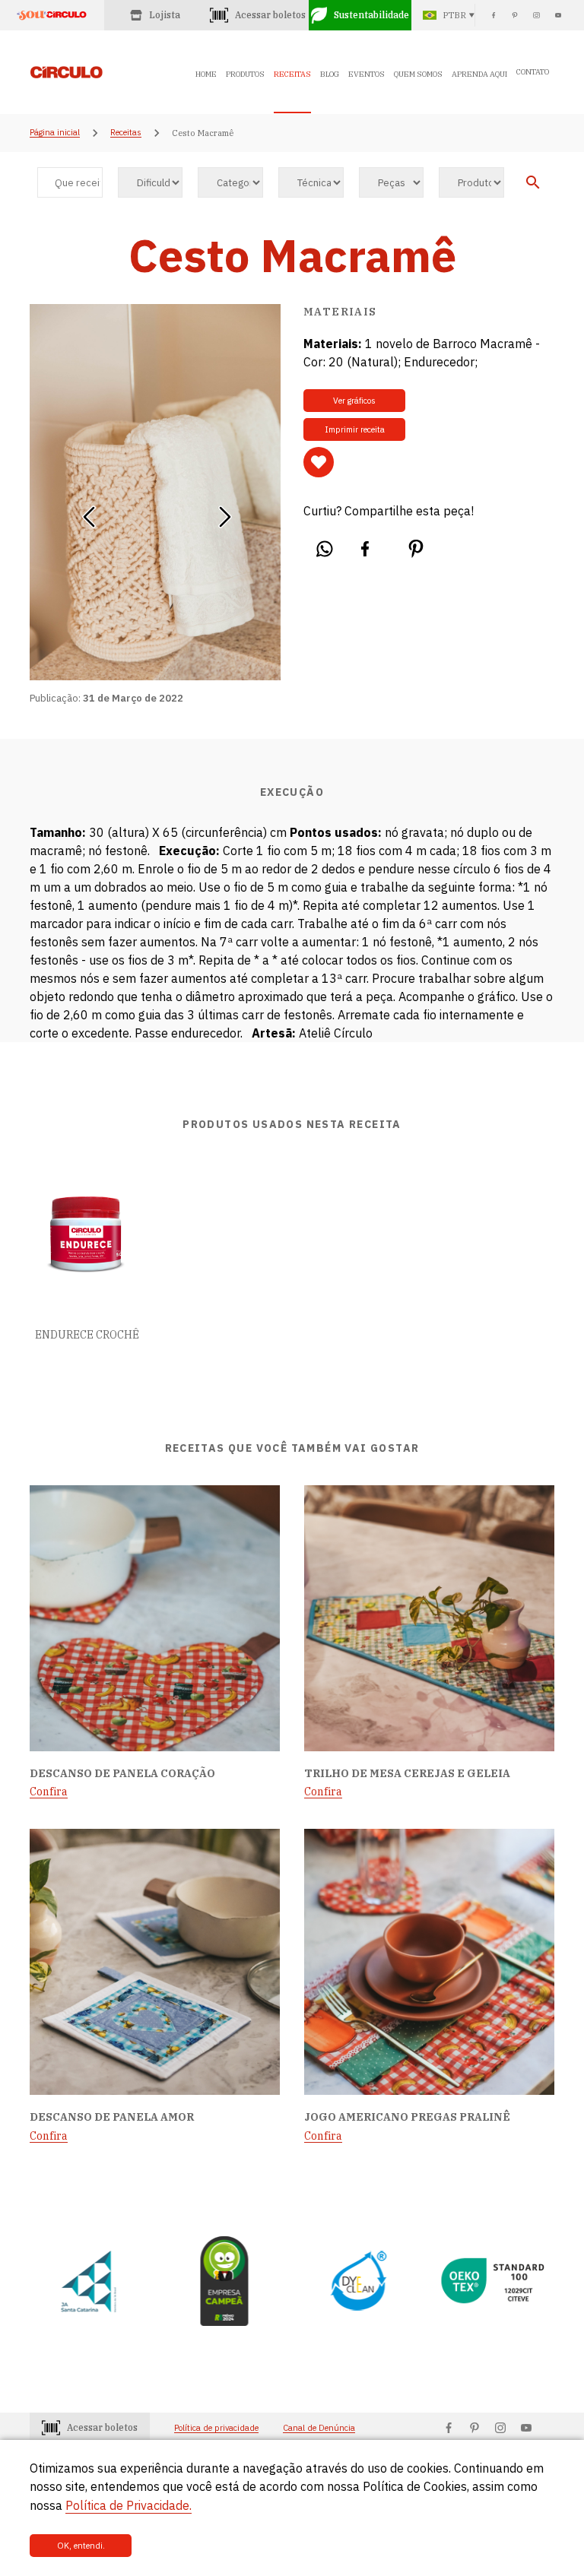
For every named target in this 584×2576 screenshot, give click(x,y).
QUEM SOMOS (418, 74)
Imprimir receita (355, 429)
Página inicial (55, 133)
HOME (206, 74)
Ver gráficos (354, 401)
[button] (89, 512)
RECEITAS (292, 74)
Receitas (126, 133)
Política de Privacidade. (129, 2505)
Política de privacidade (216, 2428)
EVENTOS (367, 74)
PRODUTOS (245, 74)
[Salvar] (319, 462)
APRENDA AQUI (479, 74)
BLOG (330, 74)
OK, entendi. (81, 2546)
